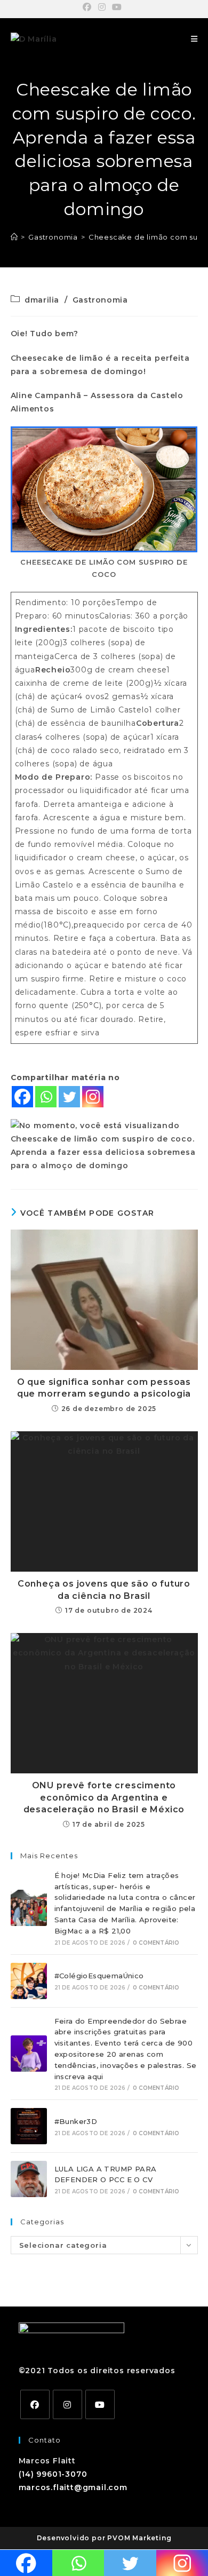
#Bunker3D (76, 2121)
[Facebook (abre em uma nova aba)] (89, 7)
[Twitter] (69, 1097)
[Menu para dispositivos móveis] (194, 39)
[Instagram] (93, 1097)
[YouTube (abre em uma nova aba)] (117, 7)
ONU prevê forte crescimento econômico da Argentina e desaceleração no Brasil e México (104, 1797)
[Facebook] (22, 1097)
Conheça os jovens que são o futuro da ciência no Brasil (104, 1590)
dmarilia (42, 300)
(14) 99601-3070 (53, 2474)
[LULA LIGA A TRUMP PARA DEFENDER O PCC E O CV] (29, 2179)
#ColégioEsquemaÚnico (99, 1976)
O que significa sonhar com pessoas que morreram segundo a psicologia (104, 1388)
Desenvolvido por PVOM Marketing (104, 2538)
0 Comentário (156, 1943)
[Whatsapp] (46, 1097)
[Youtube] (100, 2404)
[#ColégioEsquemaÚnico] (29, 1981)
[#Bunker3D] (29, 2126)
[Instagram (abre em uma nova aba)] (102, 7)
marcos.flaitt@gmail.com (73, 2487)
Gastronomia (100, 300)
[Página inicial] (14, 237)
